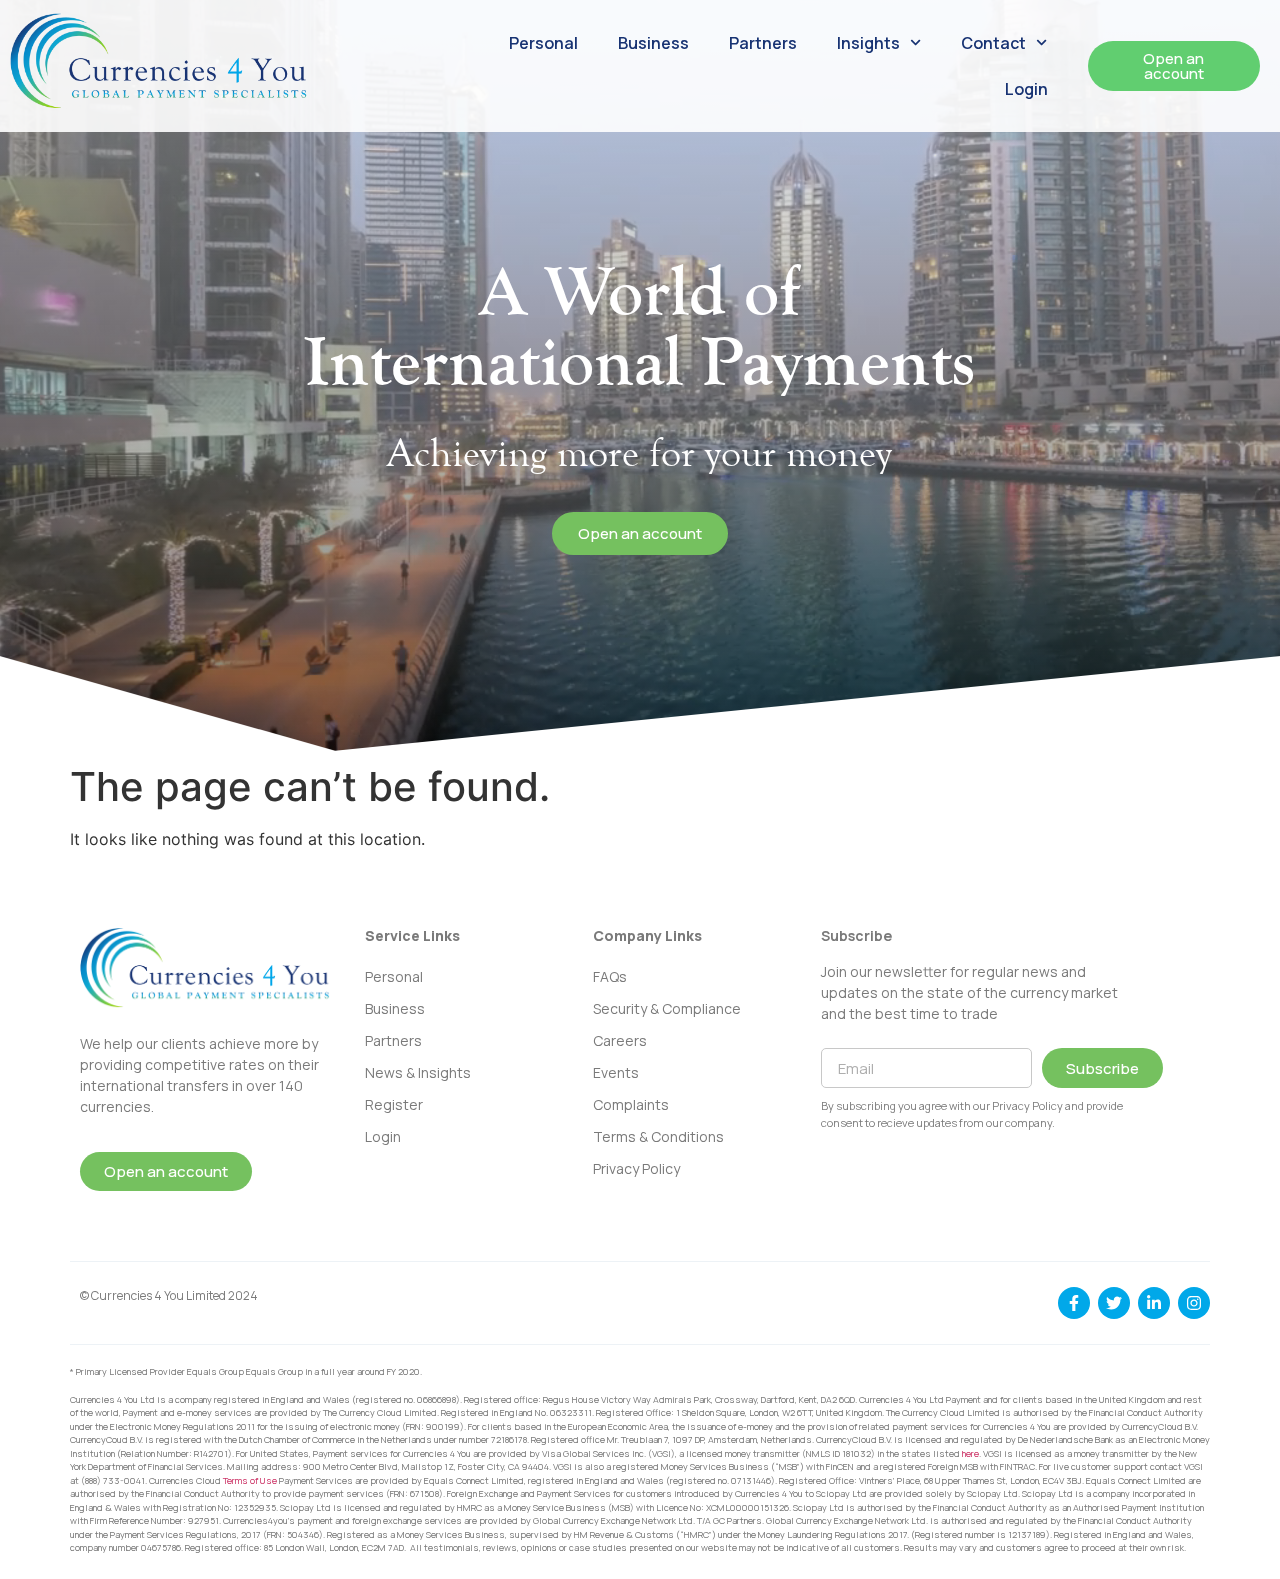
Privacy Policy (636, 1168)
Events (616, 1072)
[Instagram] (1194, 1303)
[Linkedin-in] (1154, 1303)
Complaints (631, 1104)
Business (653, 43)
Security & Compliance (667, 1008)
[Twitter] (1114, 1303)
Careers (620, 1040)
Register (394, 1104)
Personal (543, 43)
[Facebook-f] (1074, 1303)
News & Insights (418, 1072)
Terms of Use (250, 1480)
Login (1026, 89)
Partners (763, 43)
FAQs (610, 976)
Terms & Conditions (658, 1136)
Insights (868, 43)
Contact (993, 43)
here (970, 1453)
